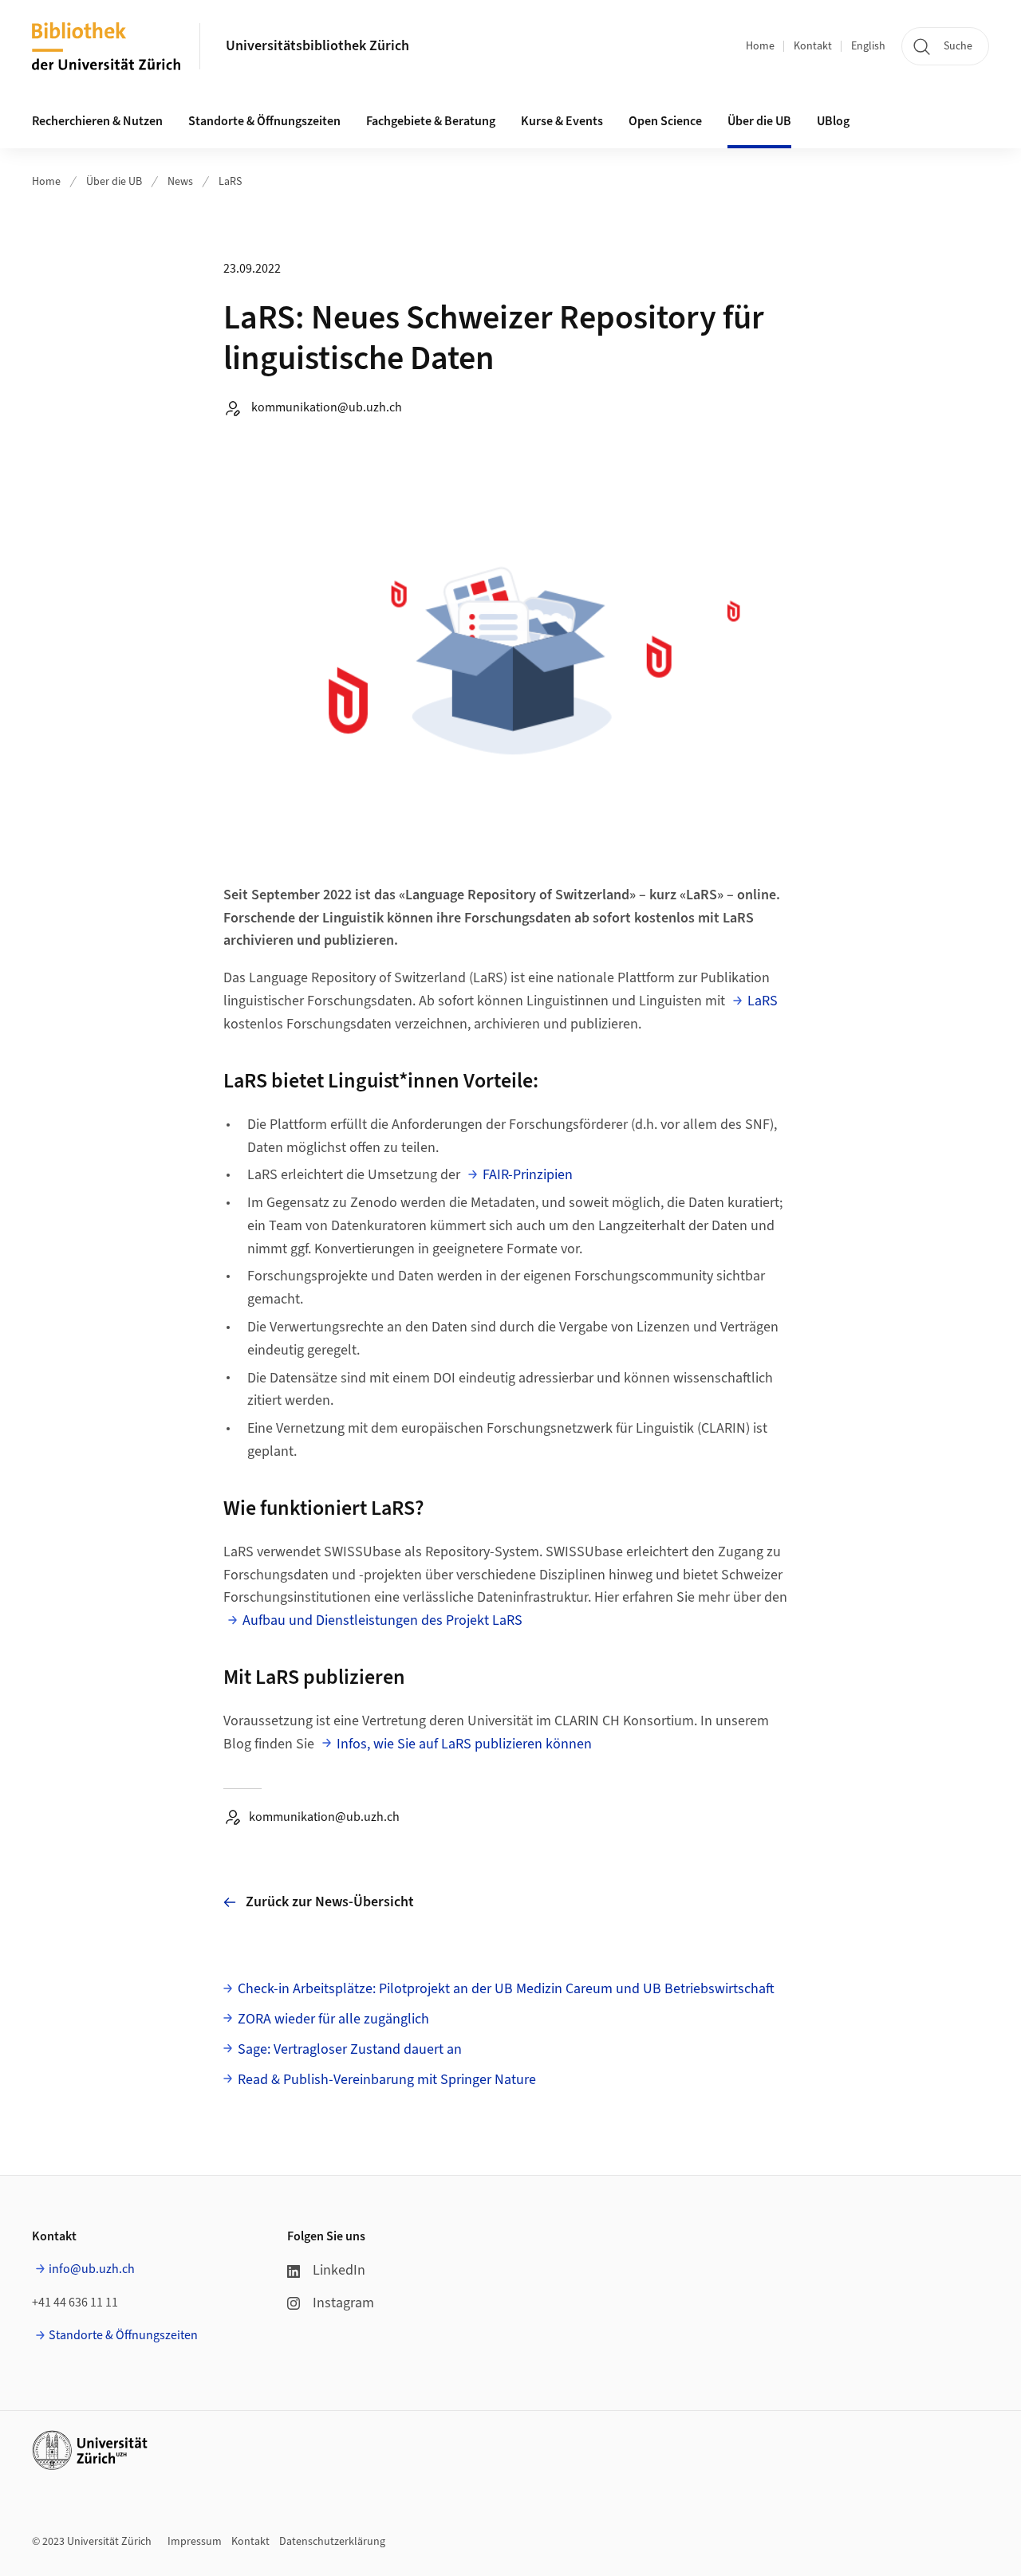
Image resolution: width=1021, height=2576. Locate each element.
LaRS (230, 182)
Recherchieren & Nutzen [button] (97, 121)
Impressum (195, 2542)
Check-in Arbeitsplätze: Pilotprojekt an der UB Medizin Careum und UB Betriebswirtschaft (506, 1989)
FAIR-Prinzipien (528, 1175)
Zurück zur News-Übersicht (330, 1902)
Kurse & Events (562, 121)
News (180, 182)
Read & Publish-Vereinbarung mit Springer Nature (387, 2080)
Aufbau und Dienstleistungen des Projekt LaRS (382, 1620)
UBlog (833, 121)
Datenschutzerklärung (332, 2542)
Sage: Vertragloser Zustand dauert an (350, 2049)
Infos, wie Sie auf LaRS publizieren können (464, 1744)
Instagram (343, 2303)
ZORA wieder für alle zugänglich (333, 2019)
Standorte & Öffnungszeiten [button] (264, 121)
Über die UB (114, 182)
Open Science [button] (665, 121)
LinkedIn (339, 2270)
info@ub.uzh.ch (92, 2269)
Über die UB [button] (759, 121)
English (868, 46)
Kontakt (813, 46)
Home (760, 46)
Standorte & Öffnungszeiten (123, 2335)
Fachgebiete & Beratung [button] (431, 121)
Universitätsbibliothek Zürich (317, 46)
